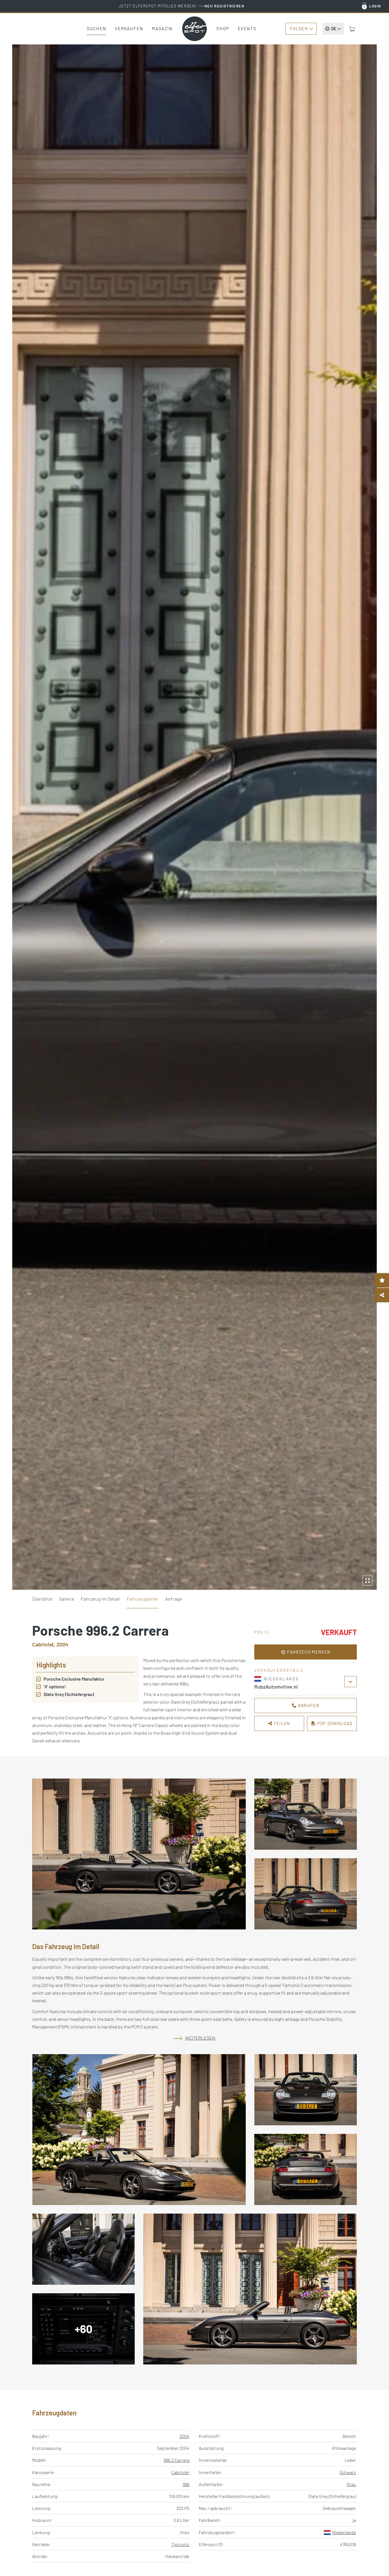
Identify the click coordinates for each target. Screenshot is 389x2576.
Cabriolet (180, 2472)
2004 (184, 2436)
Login (375, 6)
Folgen (299, 28)
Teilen (281, 1723)
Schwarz (348, 2472)
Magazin (162, 28)
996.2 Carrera (176, 2460)
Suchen (97, 28)
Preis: (263, 1632)
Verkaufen (129, 28)
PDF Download (334, 1723)
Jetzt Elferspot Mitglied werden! (182, 6)
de (334, 28)
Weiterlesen (200, 2038)
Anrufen (308, 1705)
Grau (351, 2484)
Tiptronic (180, 2544)
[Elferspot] (195, 29)
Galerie (67, 1599)
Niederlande (344, 2532)
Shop (223, 28)
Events (247, 28)
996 (186, 2484)
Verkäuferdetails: (280, 1670)
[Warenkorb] (352, 29)
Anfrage (173, 1599)
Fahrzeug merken (308, 1652)
